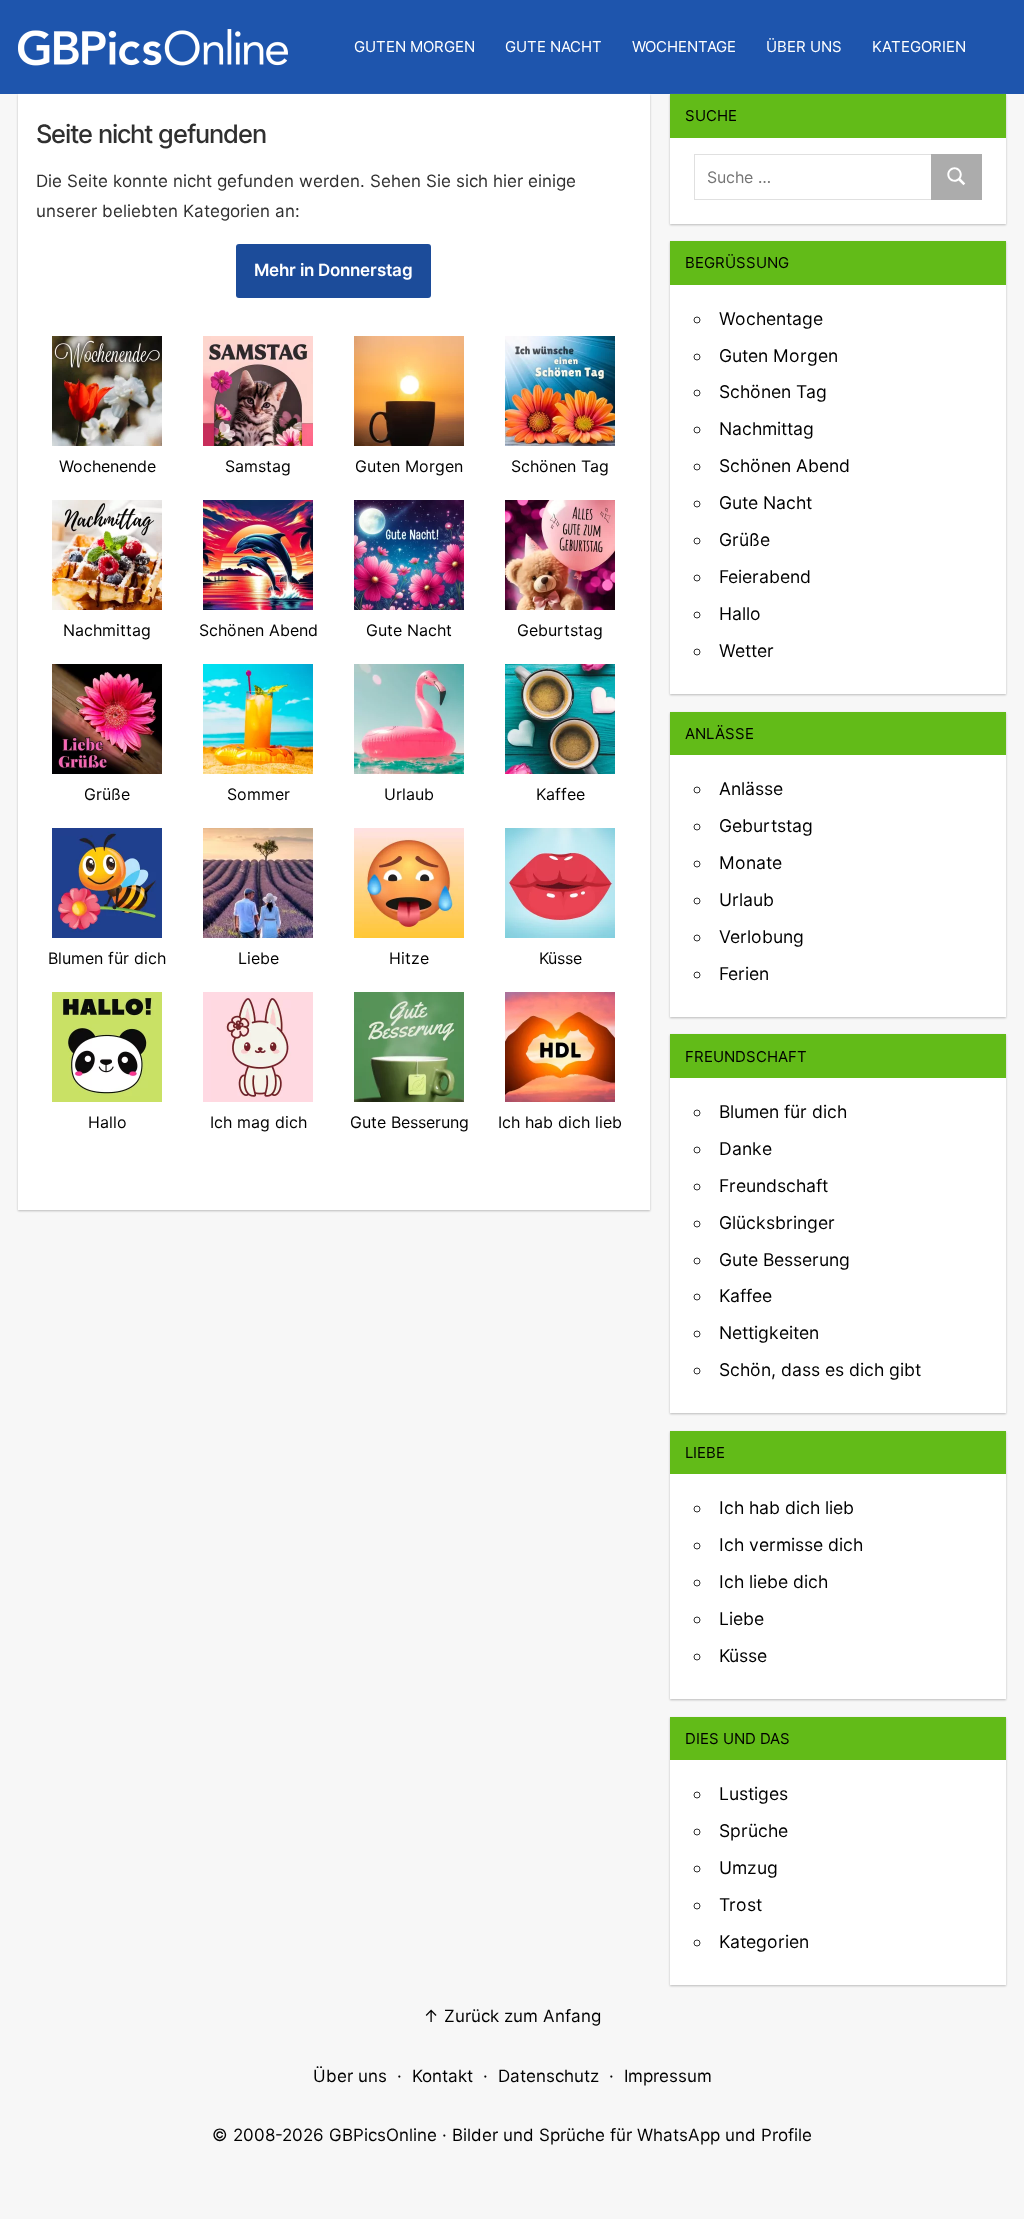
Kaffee (745, 1295)
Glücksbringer (777, 1222)
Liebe (741, 1618)
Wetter (746, 650)
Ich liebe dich (773, 1581)
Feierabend (765, 576)
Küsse (743, 1655)
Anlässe (751, 788)
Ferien (744, 973)
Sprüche (753, 1830)
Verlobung (761, 936)
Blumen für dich (783, 1111)
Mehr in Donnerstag (333, 270)
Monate (750, 862)
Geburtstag (766, 825)
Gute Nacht (553, 46)
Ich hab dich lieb (786, 1507)
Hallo (740, 613)
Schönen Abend (784, 465)
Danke (745, 1148)
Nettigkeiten (769, 1332)
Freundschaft (773, 1185)
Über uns (804, 46)
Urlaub (746, 899)
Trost (740, 1904)
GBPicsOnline (383, 2135)
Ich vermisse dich (791, 1544)
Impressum (668, 2076)
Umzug (748, 1867)
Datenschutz (548, 2076)
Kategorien (919, 46)
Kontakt (442, 2076)
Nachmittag (766, 428)
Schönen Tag (773, 391)
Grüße (744, 539)
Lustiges (753, 1793)
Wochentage (684, 46)
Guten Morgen (414, 46)
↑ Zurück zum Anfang (512, 2016)
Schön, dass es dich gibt (820, 1369)
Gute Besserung (784, 1259)
